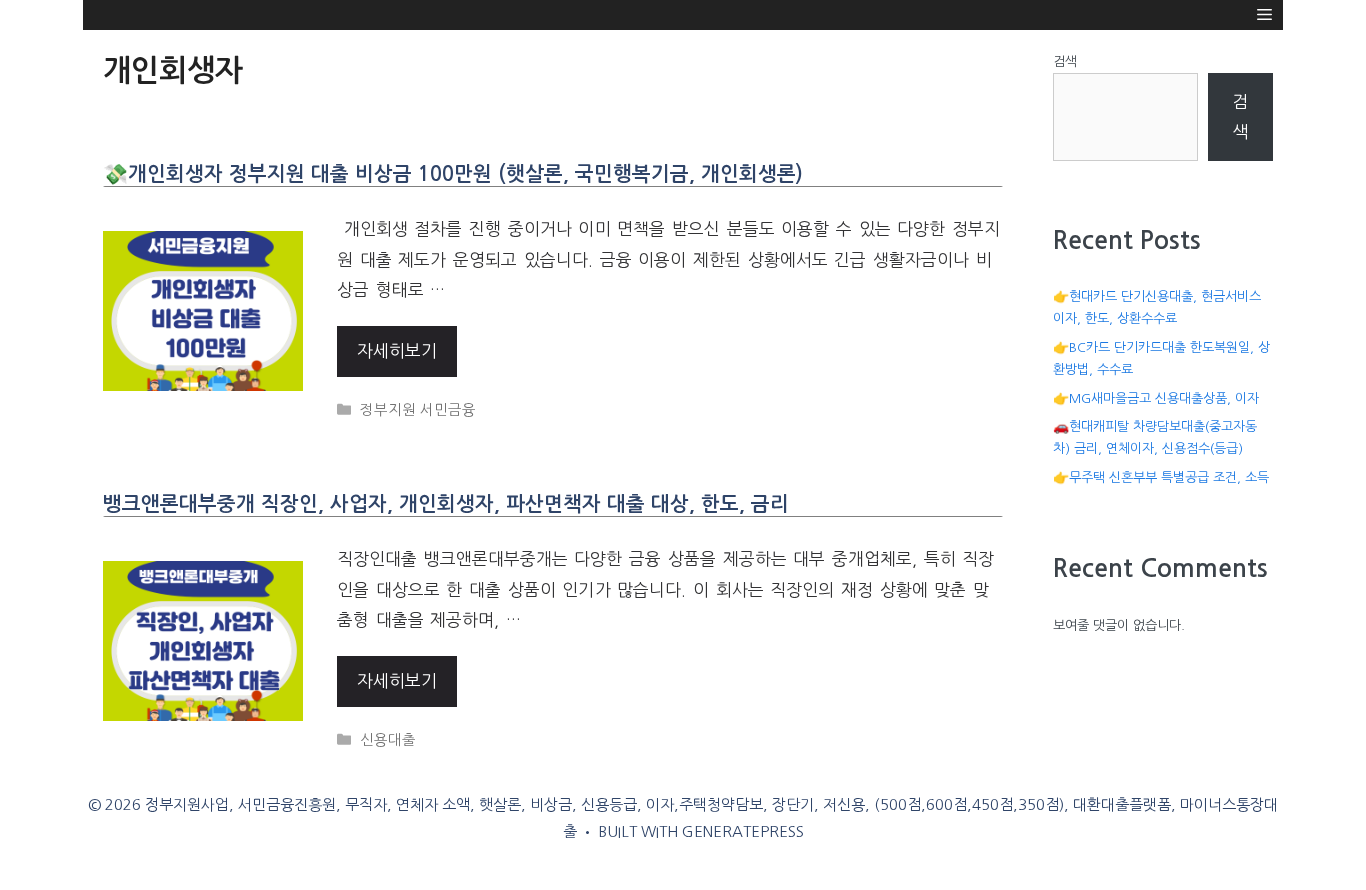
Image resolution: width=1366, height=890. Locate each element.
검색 (1065, 61)
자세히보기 (397, 350)
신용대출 (388, 740)
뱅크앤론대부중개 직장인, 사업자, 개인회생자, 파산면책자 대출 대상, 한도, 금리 (446, 504)
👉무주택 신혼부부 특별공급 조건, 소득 (1161, 477)
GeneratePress (743, 831)
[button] (1264, 15)
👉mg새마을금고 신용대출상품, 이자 (1156, 398)
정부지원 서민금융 (418, 410)
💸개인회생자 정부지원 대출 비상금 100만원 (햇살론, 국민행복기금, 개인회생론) (453, 174)
